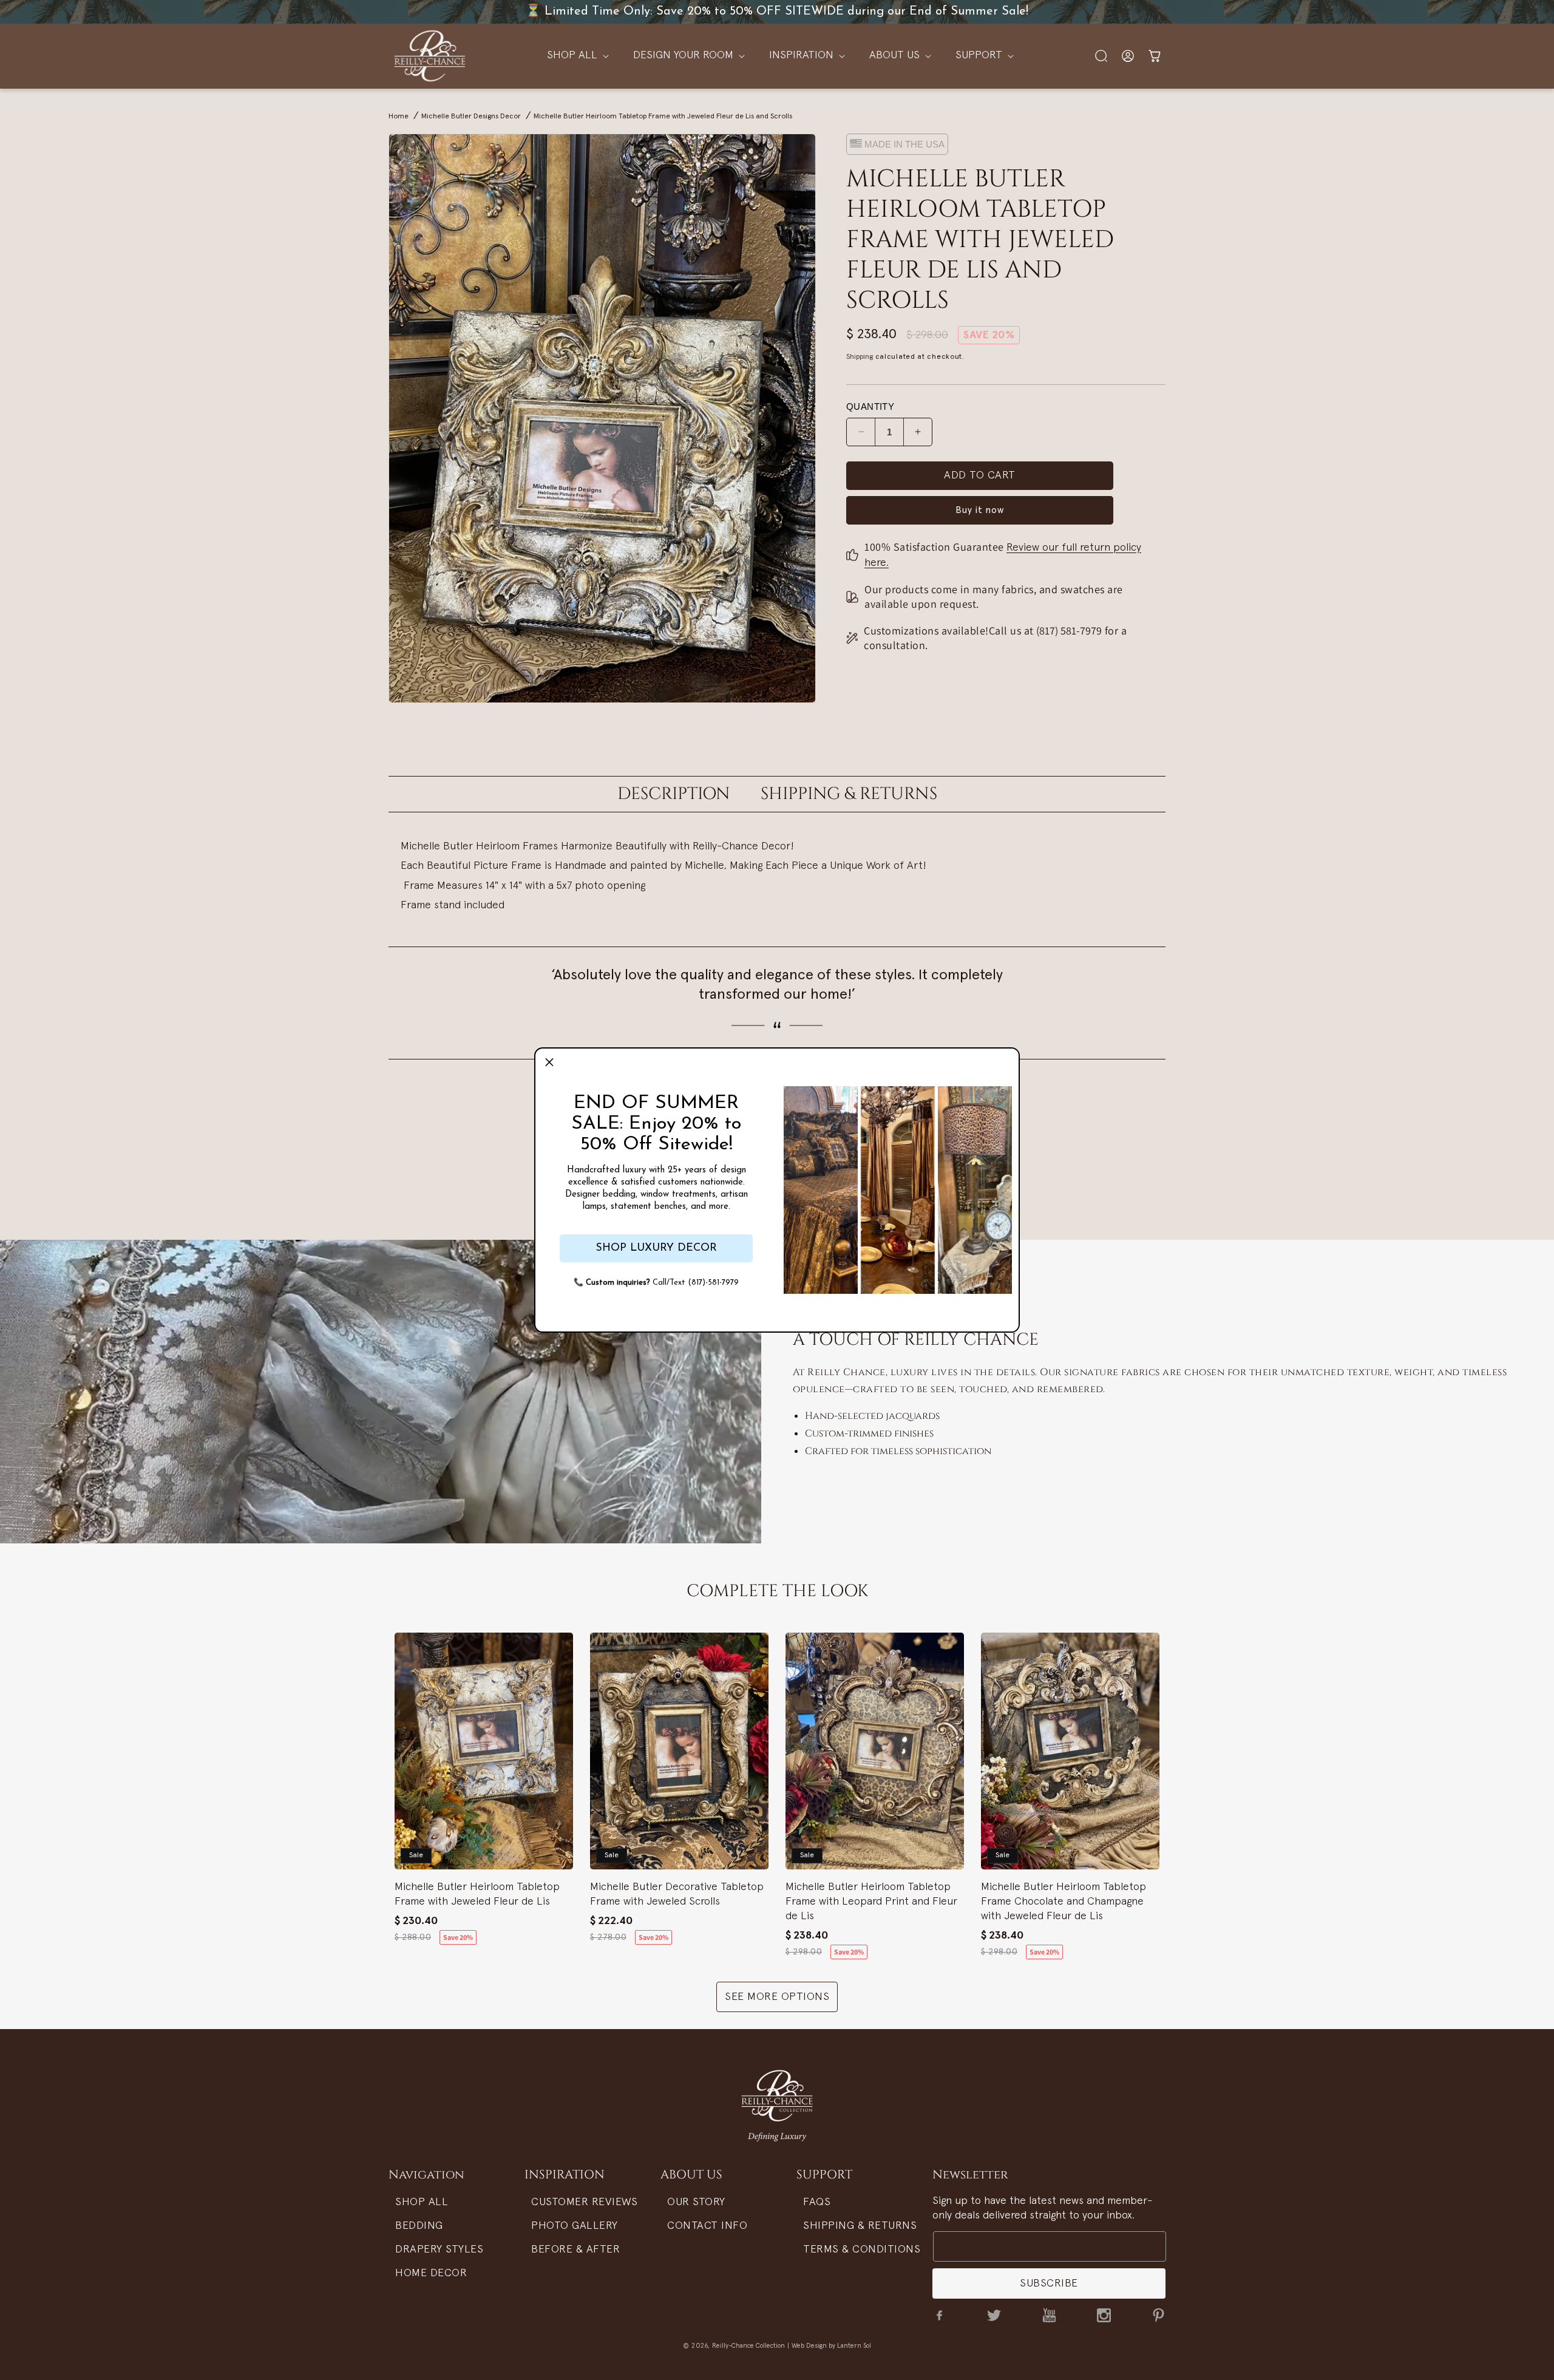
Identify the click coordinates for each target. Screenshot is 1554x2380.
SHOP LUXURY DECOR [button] (656, 1248)
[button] (549, 1062)
